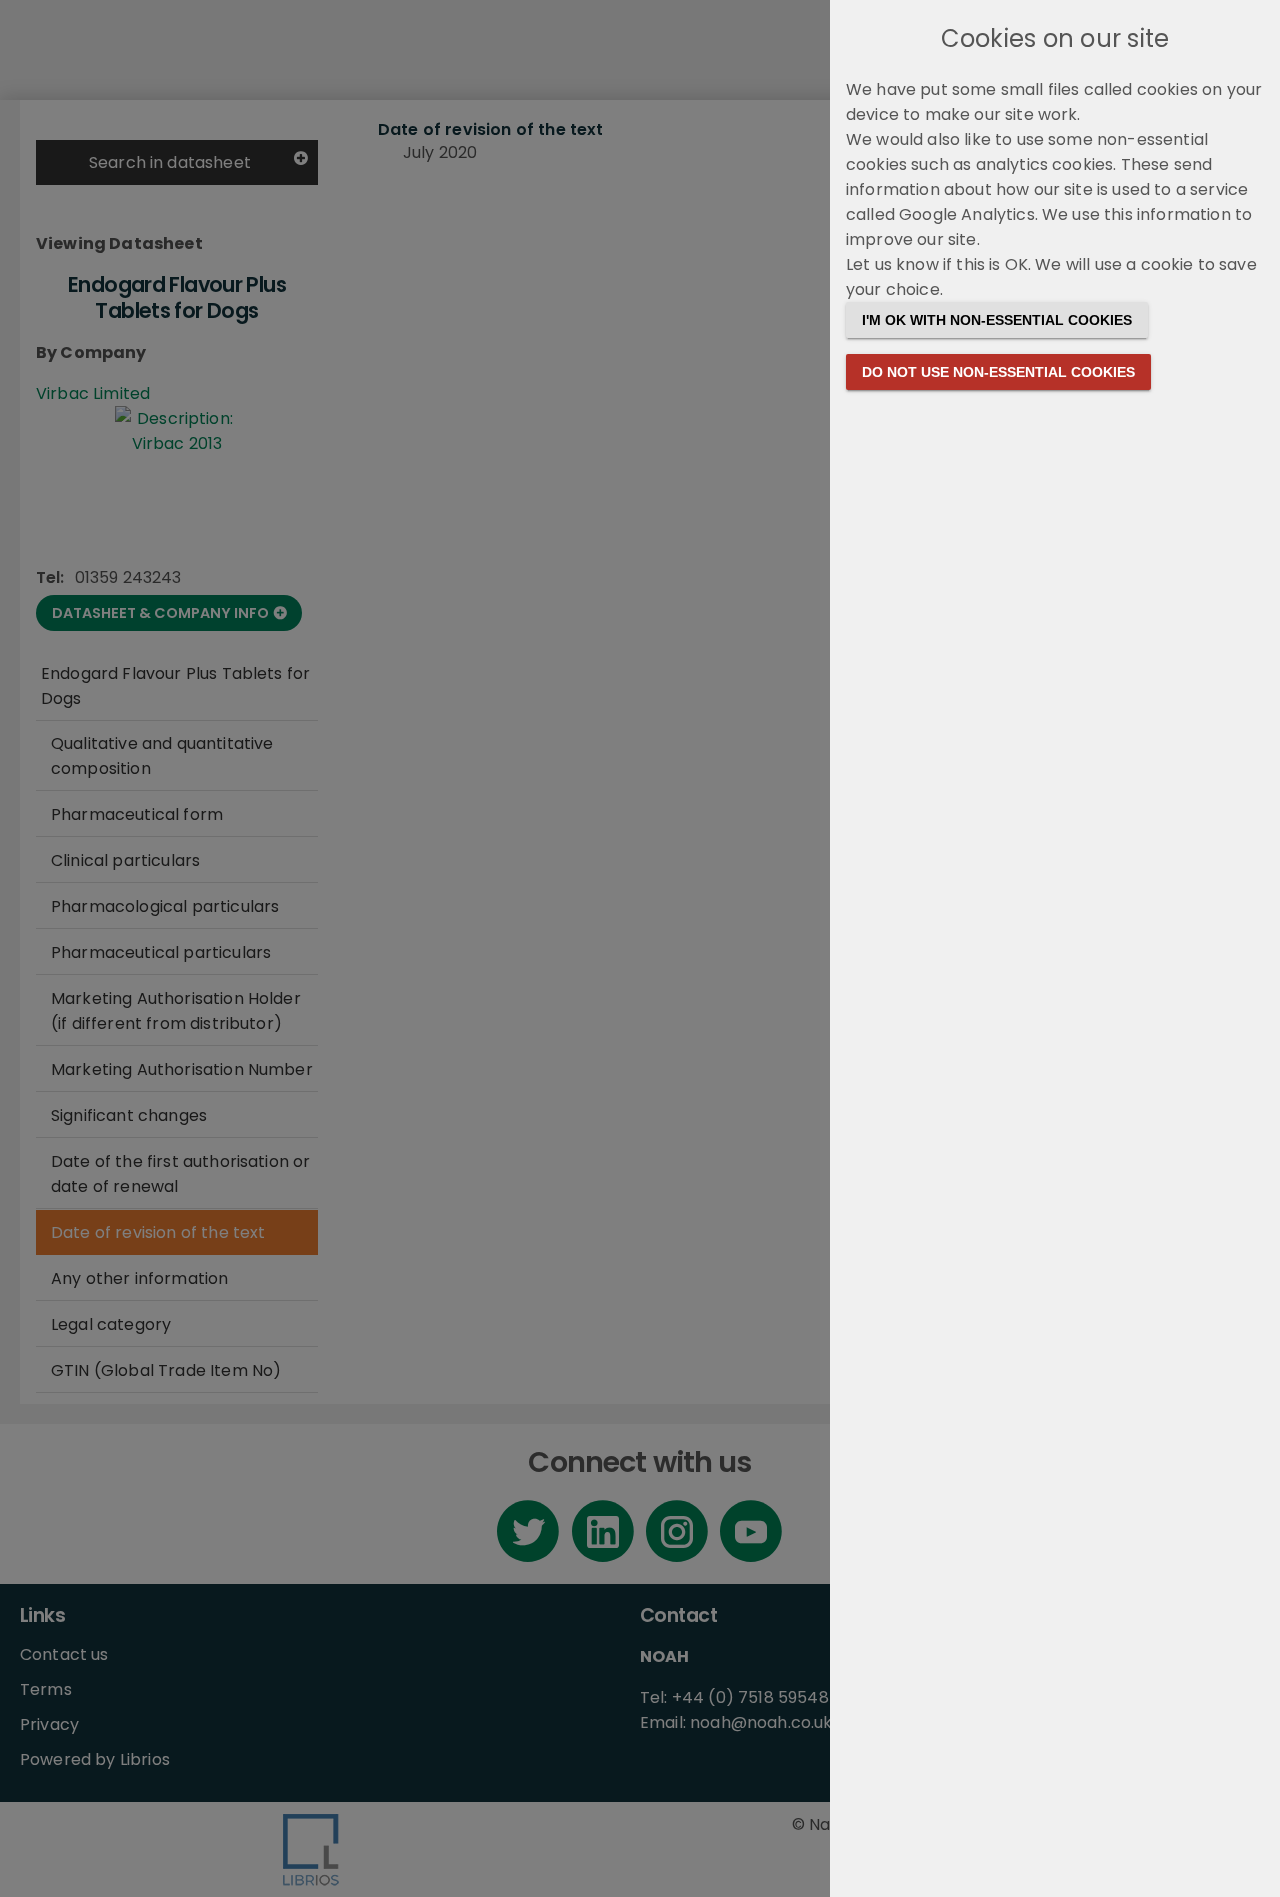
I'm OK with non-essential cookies (997, 320)
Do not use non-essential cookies (998, 372)
